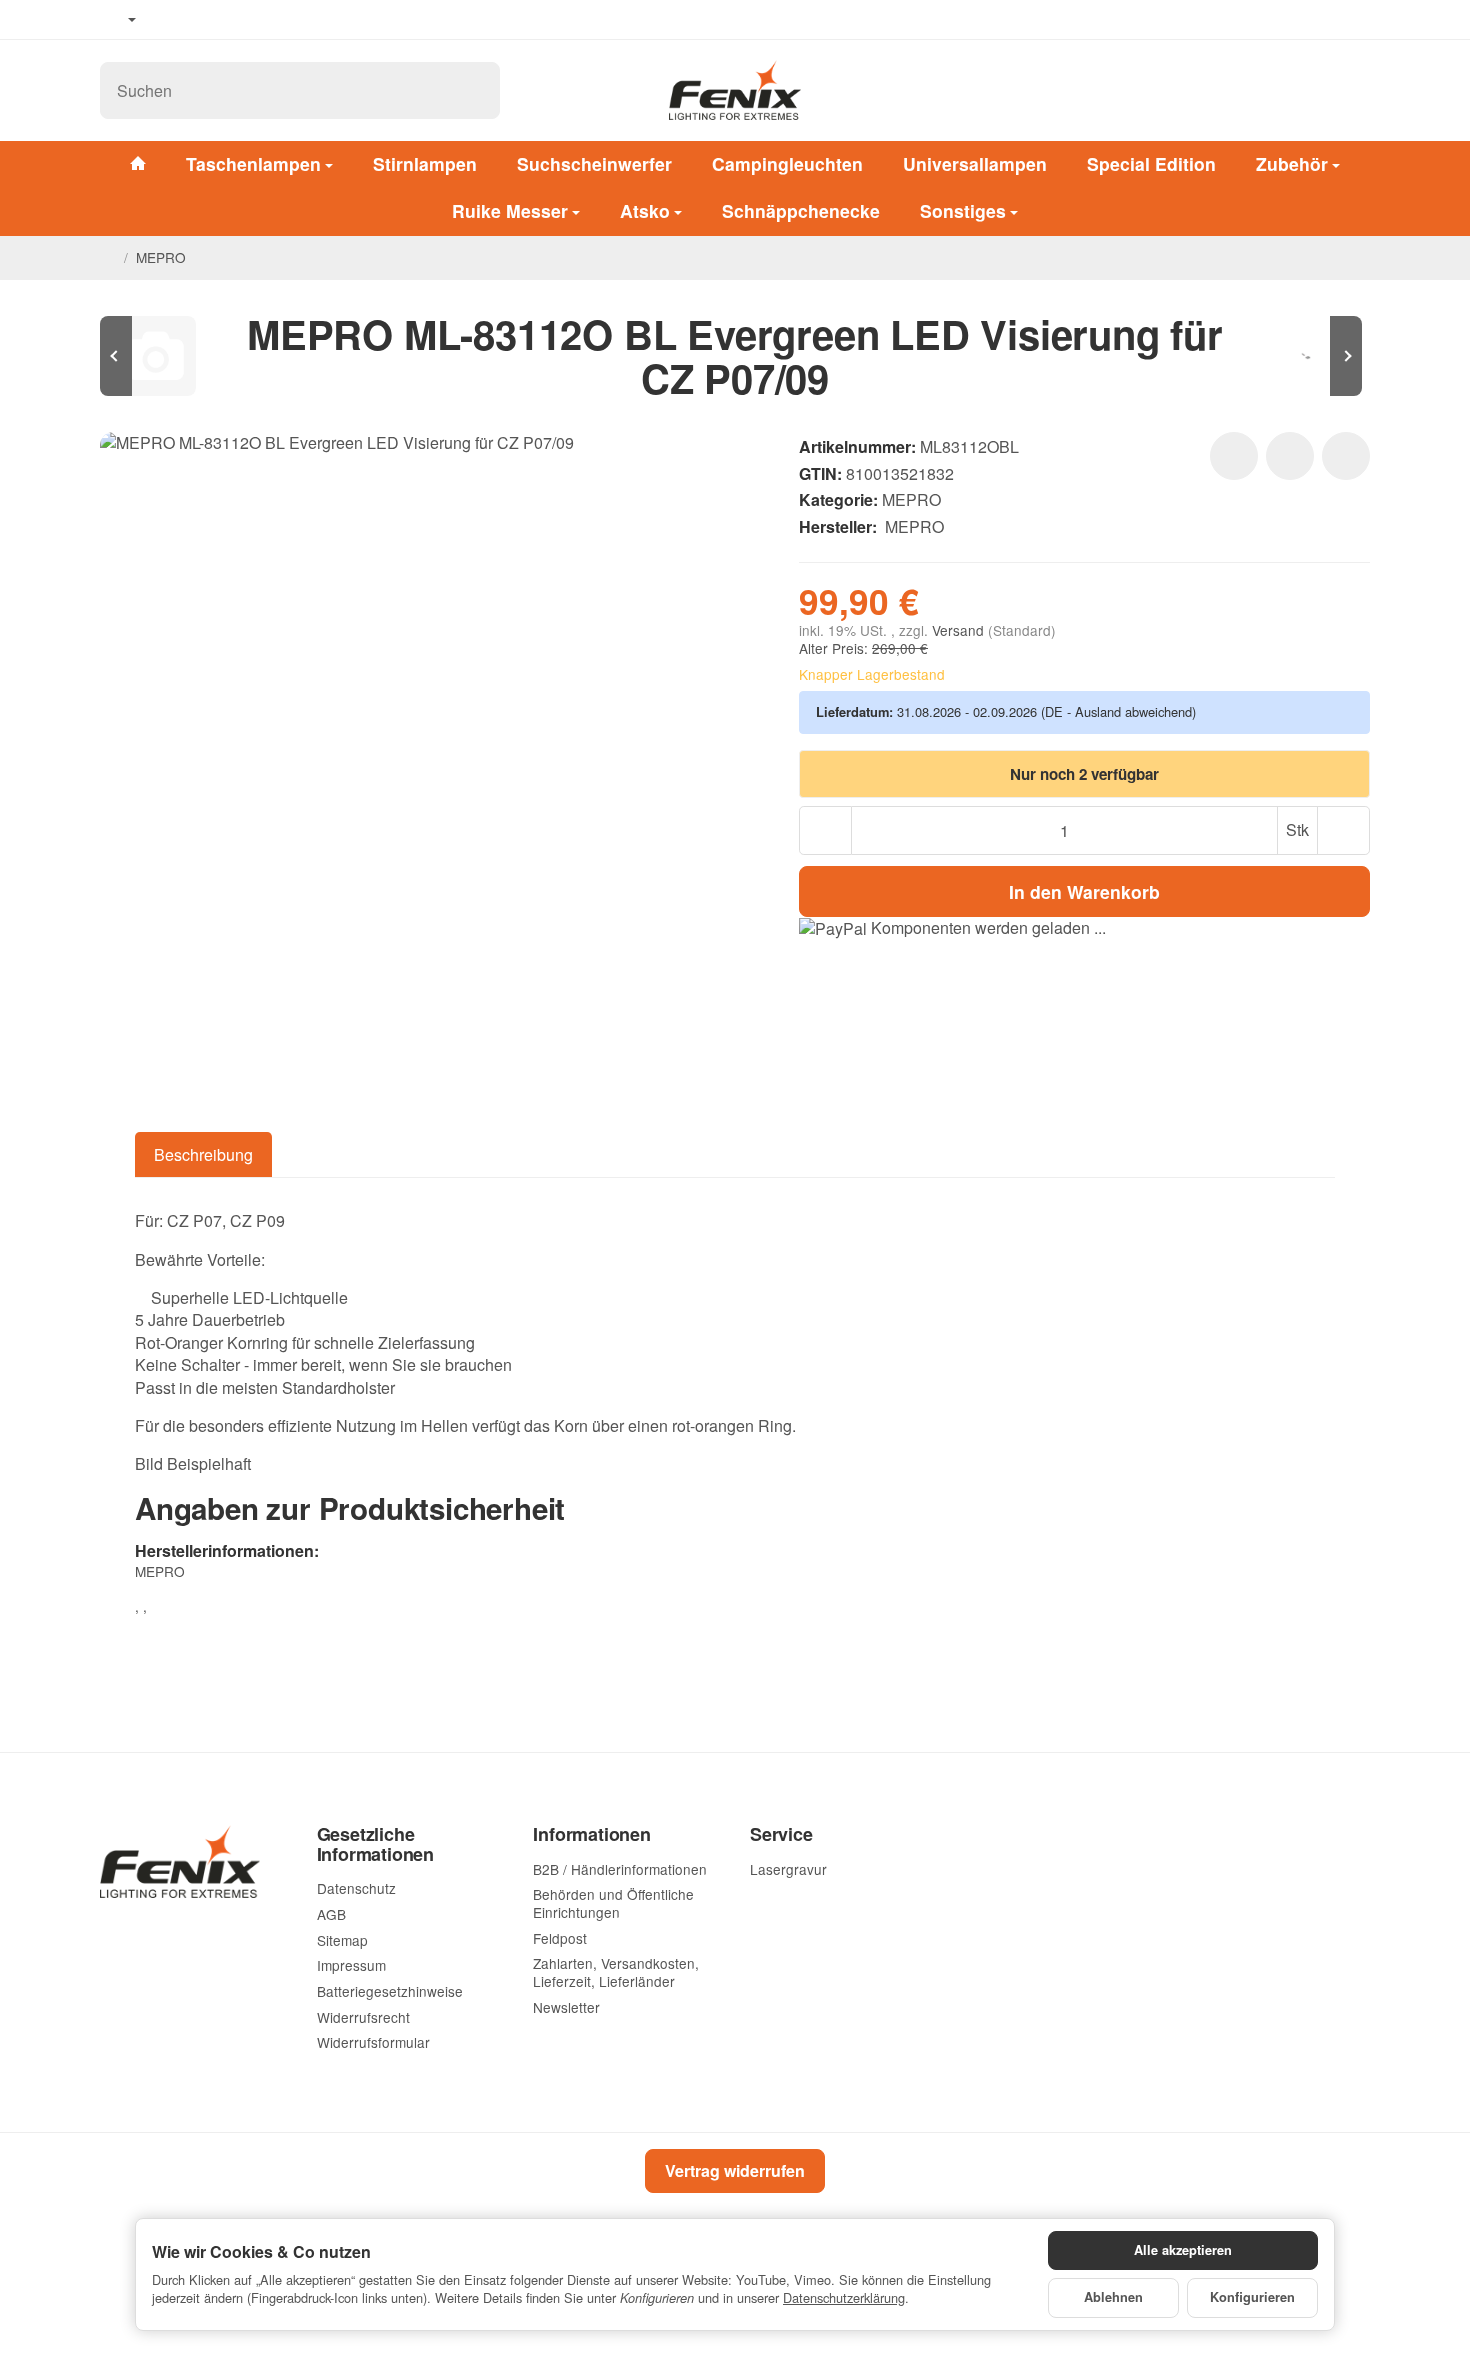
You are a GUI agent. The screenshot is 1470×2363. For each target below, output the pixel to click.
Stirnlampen (425, 163)
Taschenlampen (253, 163)
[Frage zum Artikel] (1346, 456)
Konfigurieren (1252, 2297)
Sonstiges (963, 210)
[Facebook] (171, 20)
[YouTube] (201, 20)
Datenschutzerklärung (844, 2297)
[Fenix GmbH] (735, 90)
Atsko (645, 210)
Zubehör (1292, 163)
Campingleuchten (787, 163)
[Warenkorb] (1350, 90)
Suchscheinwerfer (594, 163)
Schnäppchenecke (801, 210)
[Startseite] (108, 258)
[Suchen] (474, 90)
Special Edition (1151, 163)
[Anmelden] (1298, 90)
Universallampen (975, 163)
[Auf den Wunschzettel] (1234, 456)
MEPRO (911, 499)
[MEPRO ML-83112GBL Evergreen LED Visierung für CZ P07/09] (1310, 356)
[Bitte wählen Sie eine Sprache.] (118, 20)
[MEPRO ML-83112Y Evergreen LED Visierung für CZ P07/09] (160, 356)
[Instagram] (230, 20)
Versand (960, 630)
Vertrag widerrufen (735, 2170)
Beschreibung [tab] (203, 1154)
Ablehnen (1113, 2297)
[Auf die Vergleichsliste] (1290, 456)
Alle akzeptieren (1183, 2250)
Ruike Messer (510, 210)
